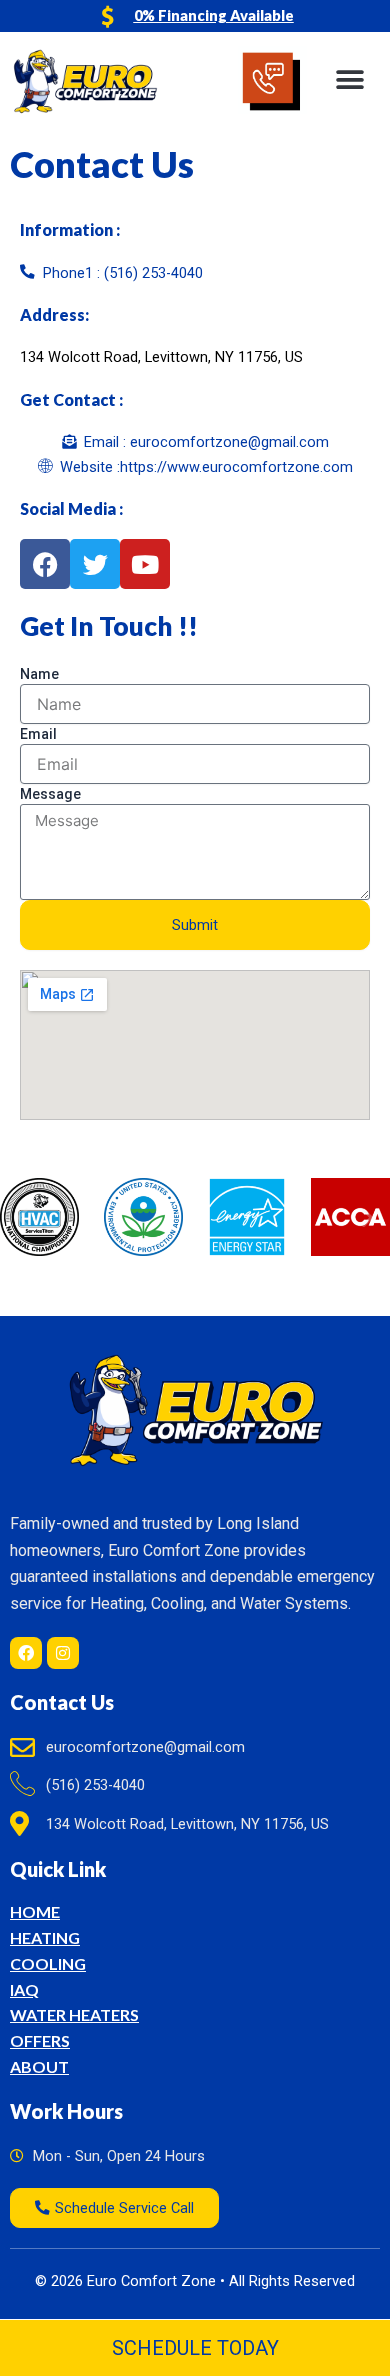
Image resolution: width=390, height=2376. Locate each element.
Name (39, 674)
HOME (35, 1911)
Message (50, 794)
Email (38, 734)
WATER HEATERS (74, 2014)
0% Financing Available (214, 15)
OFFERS (40, 2040)
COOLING (48, 1963)
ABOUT (39, 2066)
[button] (349, 80)
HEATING (45, 1937)
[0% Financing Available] (108, 16)
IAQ (24, 1989)
